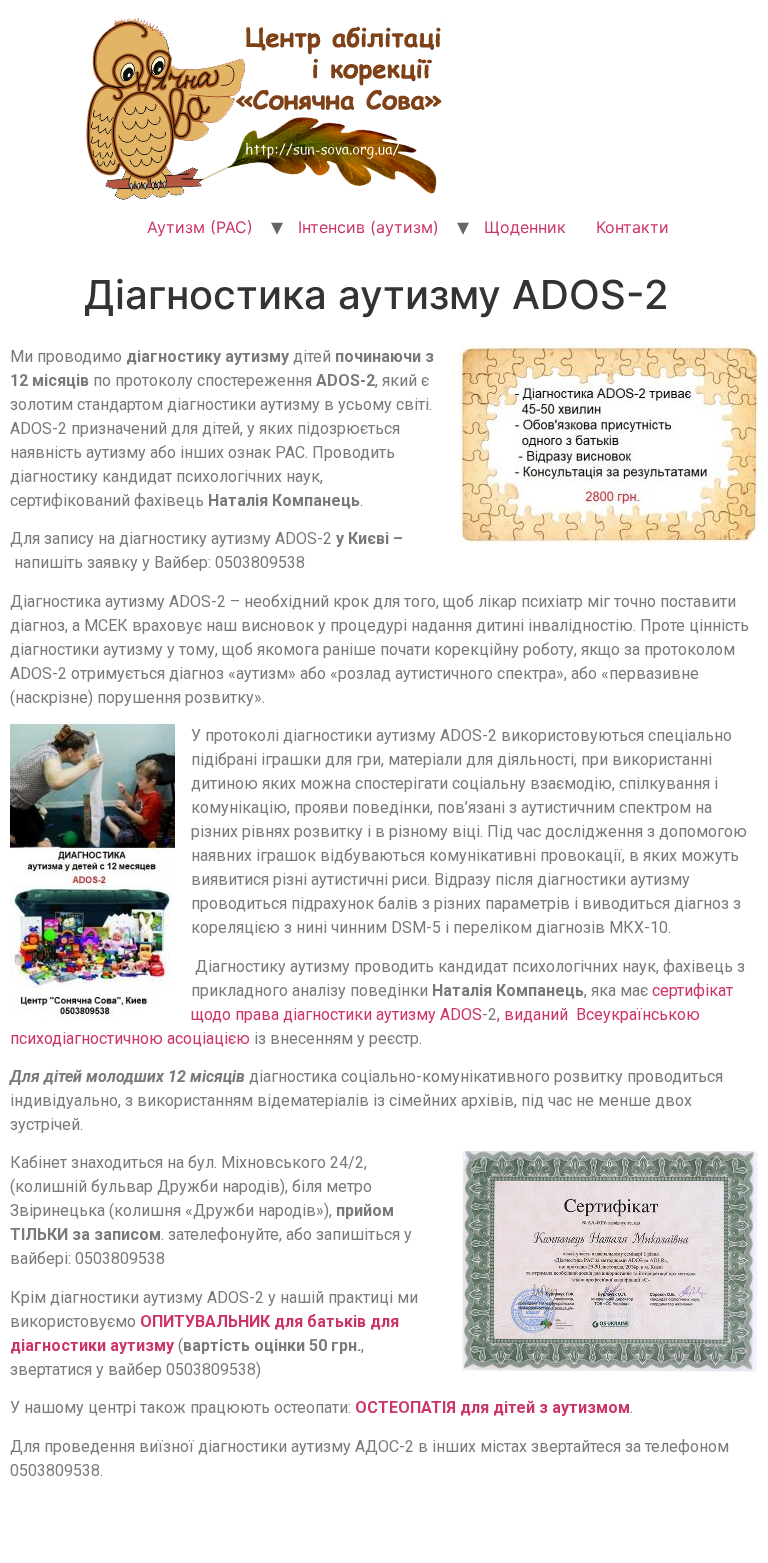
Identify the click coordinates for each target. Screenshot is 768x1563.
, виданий (534, 1014)
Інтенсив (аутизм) (368, 227)
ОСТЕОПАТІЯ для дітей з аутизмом (492, 1407)
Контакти (632, 227)
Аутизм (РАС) (200, 227)
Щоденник (525, 227)
